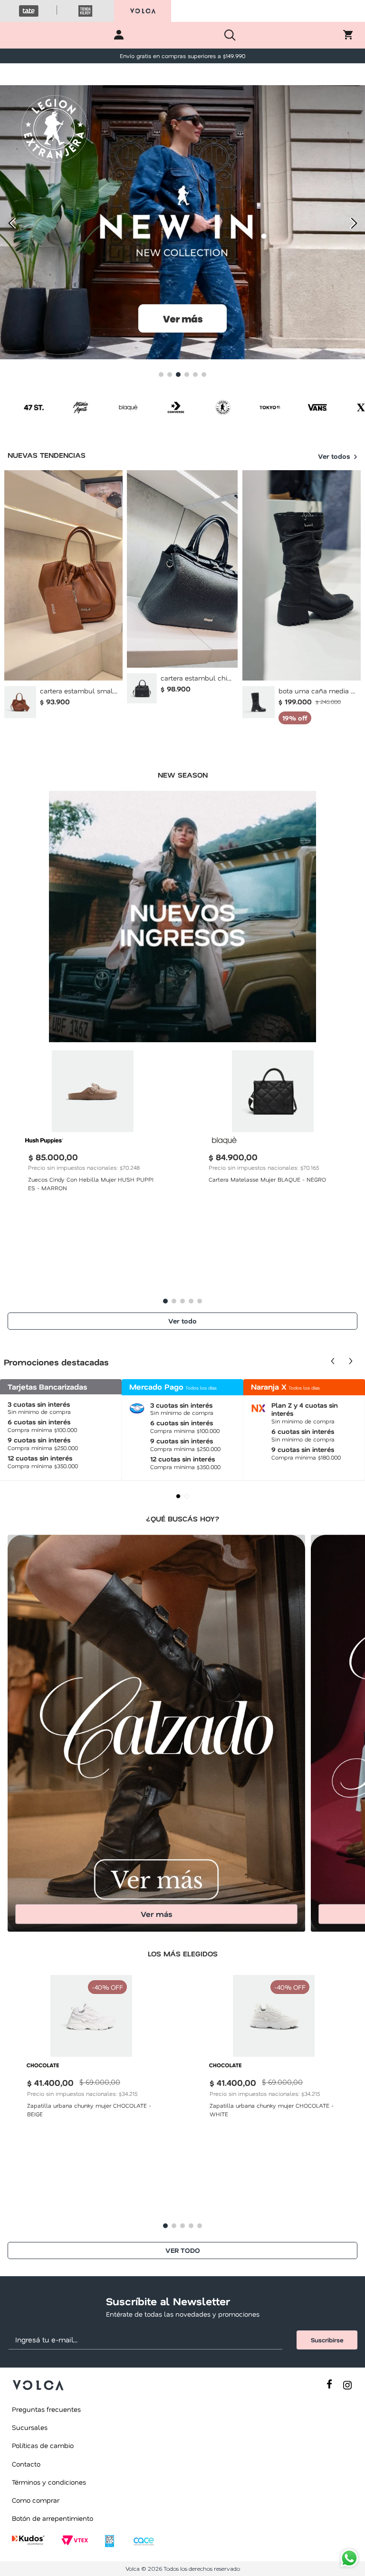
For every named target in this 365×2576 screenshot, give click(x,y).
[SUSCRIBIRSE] (327, 2340)
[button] (161, 375)
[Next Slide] (354, 223)
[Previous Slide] (11, 223)
